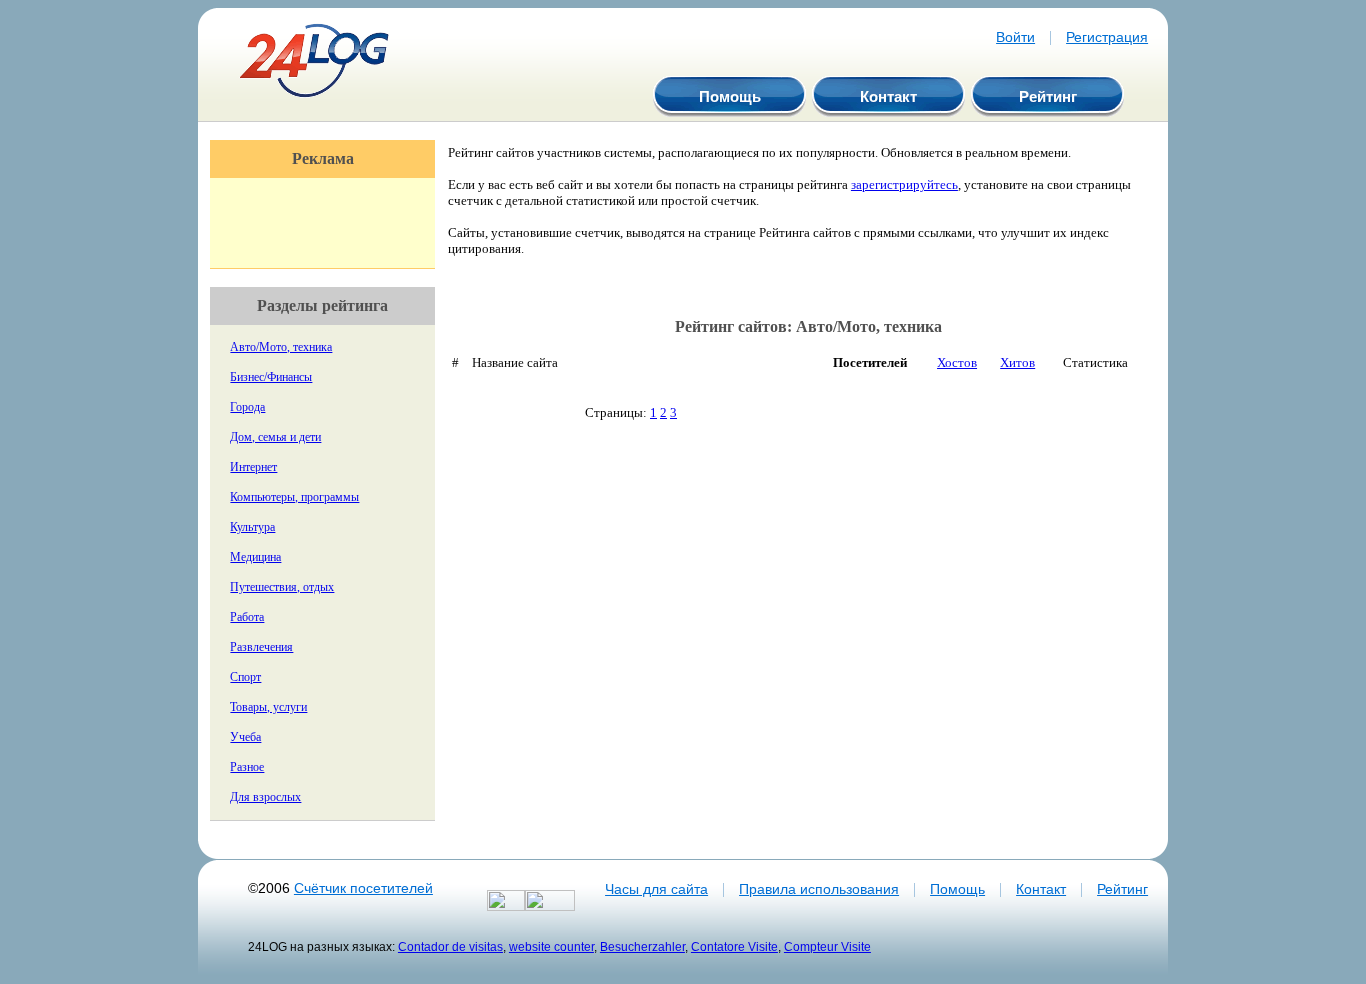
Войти (1015, 37)
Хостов (957, 362)
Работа (247, 617)
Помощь (730, 96)
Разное (247, 767)
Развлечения (261, 647)
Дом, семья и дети (275, 437)
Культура (252, 527)
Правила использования (819, 889)
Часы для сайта (656, 889)
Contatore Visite (734, 946)
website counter (551, 946)
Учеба (245, 737)
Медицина (255, 557)
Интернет (253, 467)
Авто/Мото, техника (281, 347)
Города (247, 407)
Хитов (1017, 362)
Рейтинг (1048, 96)
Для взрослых (265, 797)
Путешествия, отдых (282, 587)
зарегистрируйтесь (904, 184)
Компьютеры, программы (294, 497)
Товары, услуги (268, 707)
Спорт (245, 677)
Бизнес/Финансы (271, 377)
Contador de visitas (450, 946)
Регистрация (1107, 37)
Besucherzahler (642, 946)
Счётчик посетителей (363, 888)
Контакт (888, 96)
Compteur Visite (827, 946)
